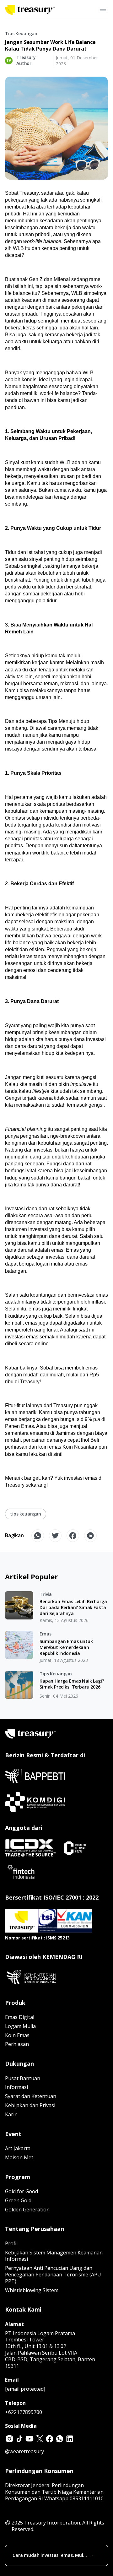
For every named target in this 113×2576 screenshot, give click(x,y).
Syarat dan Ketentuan (31, 2096)
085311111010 (87, 2498)
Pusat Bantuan (23, 2078)
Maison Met (19, 2157)
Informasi (16, 2087)
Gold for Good (22, 2191)
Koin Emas (17, 2035)
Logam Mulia (20, 2026)
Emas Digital (20, 2017)
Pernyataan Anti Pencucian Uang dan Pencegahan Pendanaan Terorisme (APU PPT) (53, 2275)
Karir (11, 2114)
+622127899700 (24, 2412)
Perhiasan (17, 2044)
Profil (11, 2243)
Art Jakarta (18, 2148)
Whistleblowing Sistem (32, 2290)
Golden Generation (27, 2210)
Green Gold (18, 2200)
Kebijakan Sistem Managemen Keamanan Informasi (54, 2256)
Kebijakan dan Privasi (30, 2105)
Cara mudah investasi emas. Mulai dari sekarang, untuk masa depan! (50, 2555)
